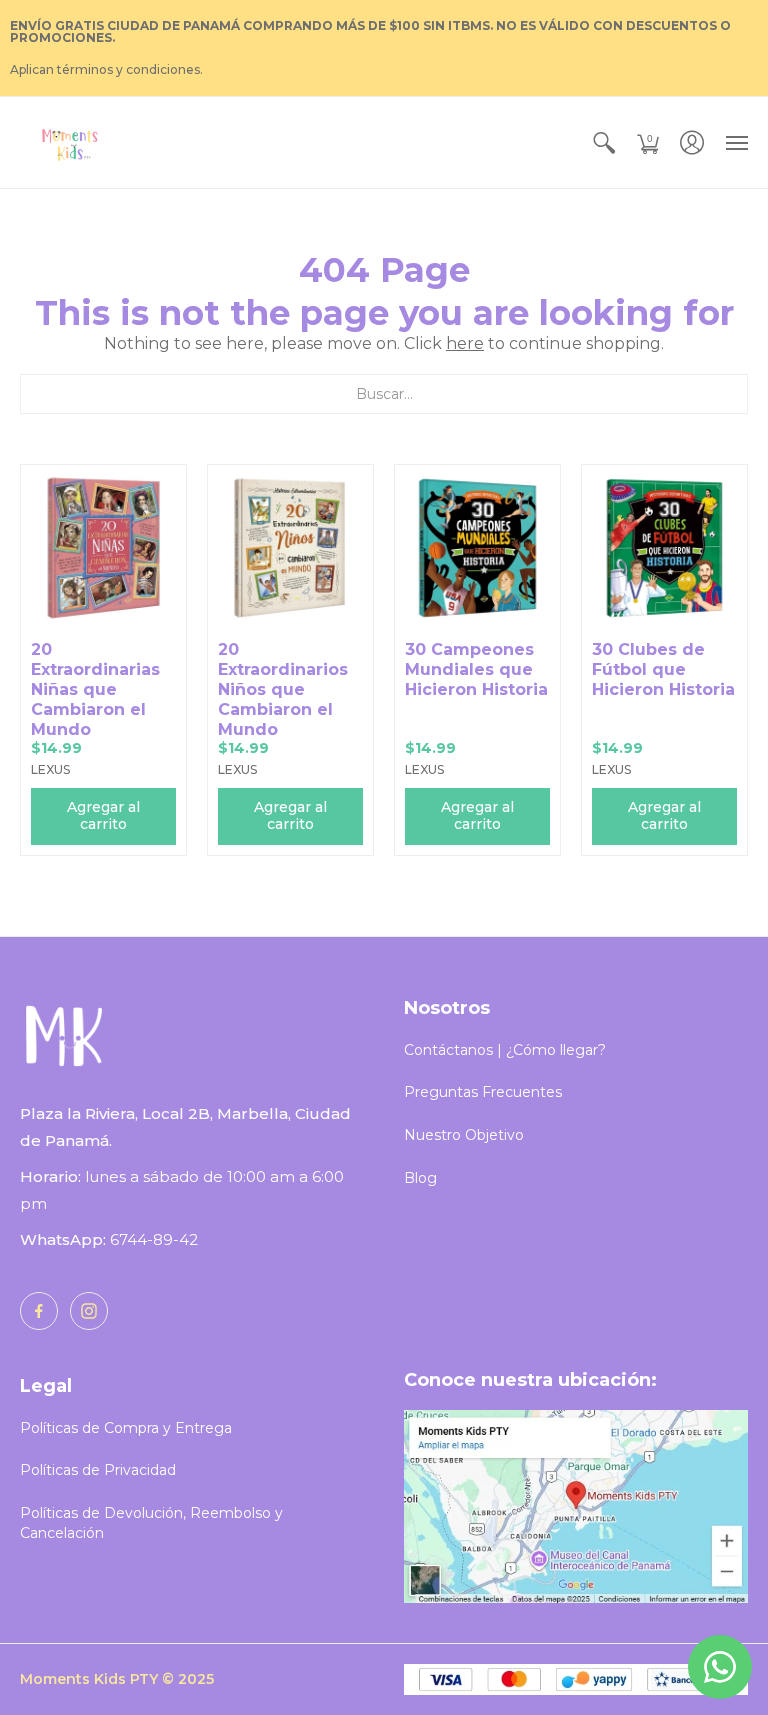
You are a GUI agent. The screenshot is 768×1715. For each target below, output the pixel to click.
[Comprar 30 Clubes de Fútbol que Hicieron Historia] (664, 547)
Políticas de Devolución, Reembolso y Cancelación (151, 1523)
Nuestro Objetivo (464, 1135)
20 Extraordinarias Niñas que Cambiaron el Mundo (95, 689)
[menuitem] (604, 142)
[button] (604, 142)
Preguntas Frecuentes (483, 1092)
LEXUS (50, 769)
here (465, 343)
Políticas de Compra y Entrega (126, 1428)
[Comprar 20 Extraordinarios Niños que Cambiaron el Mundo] (290, 547)
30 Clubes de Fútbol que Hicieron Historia (663, 669)
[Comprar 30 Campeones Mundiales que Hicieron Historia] (477, 547)
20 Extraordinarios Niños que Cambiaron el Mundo (283, 689)
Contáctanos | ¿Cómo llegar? (505, 1050)
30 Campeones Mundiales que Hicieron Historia (476, 669)
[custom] (39, 1311)
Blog (420, 1178)
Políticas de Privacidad (98, 1470)
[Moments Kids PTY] (70, 142)
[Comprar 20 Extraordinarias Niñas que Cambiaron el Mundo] (103, 547)
